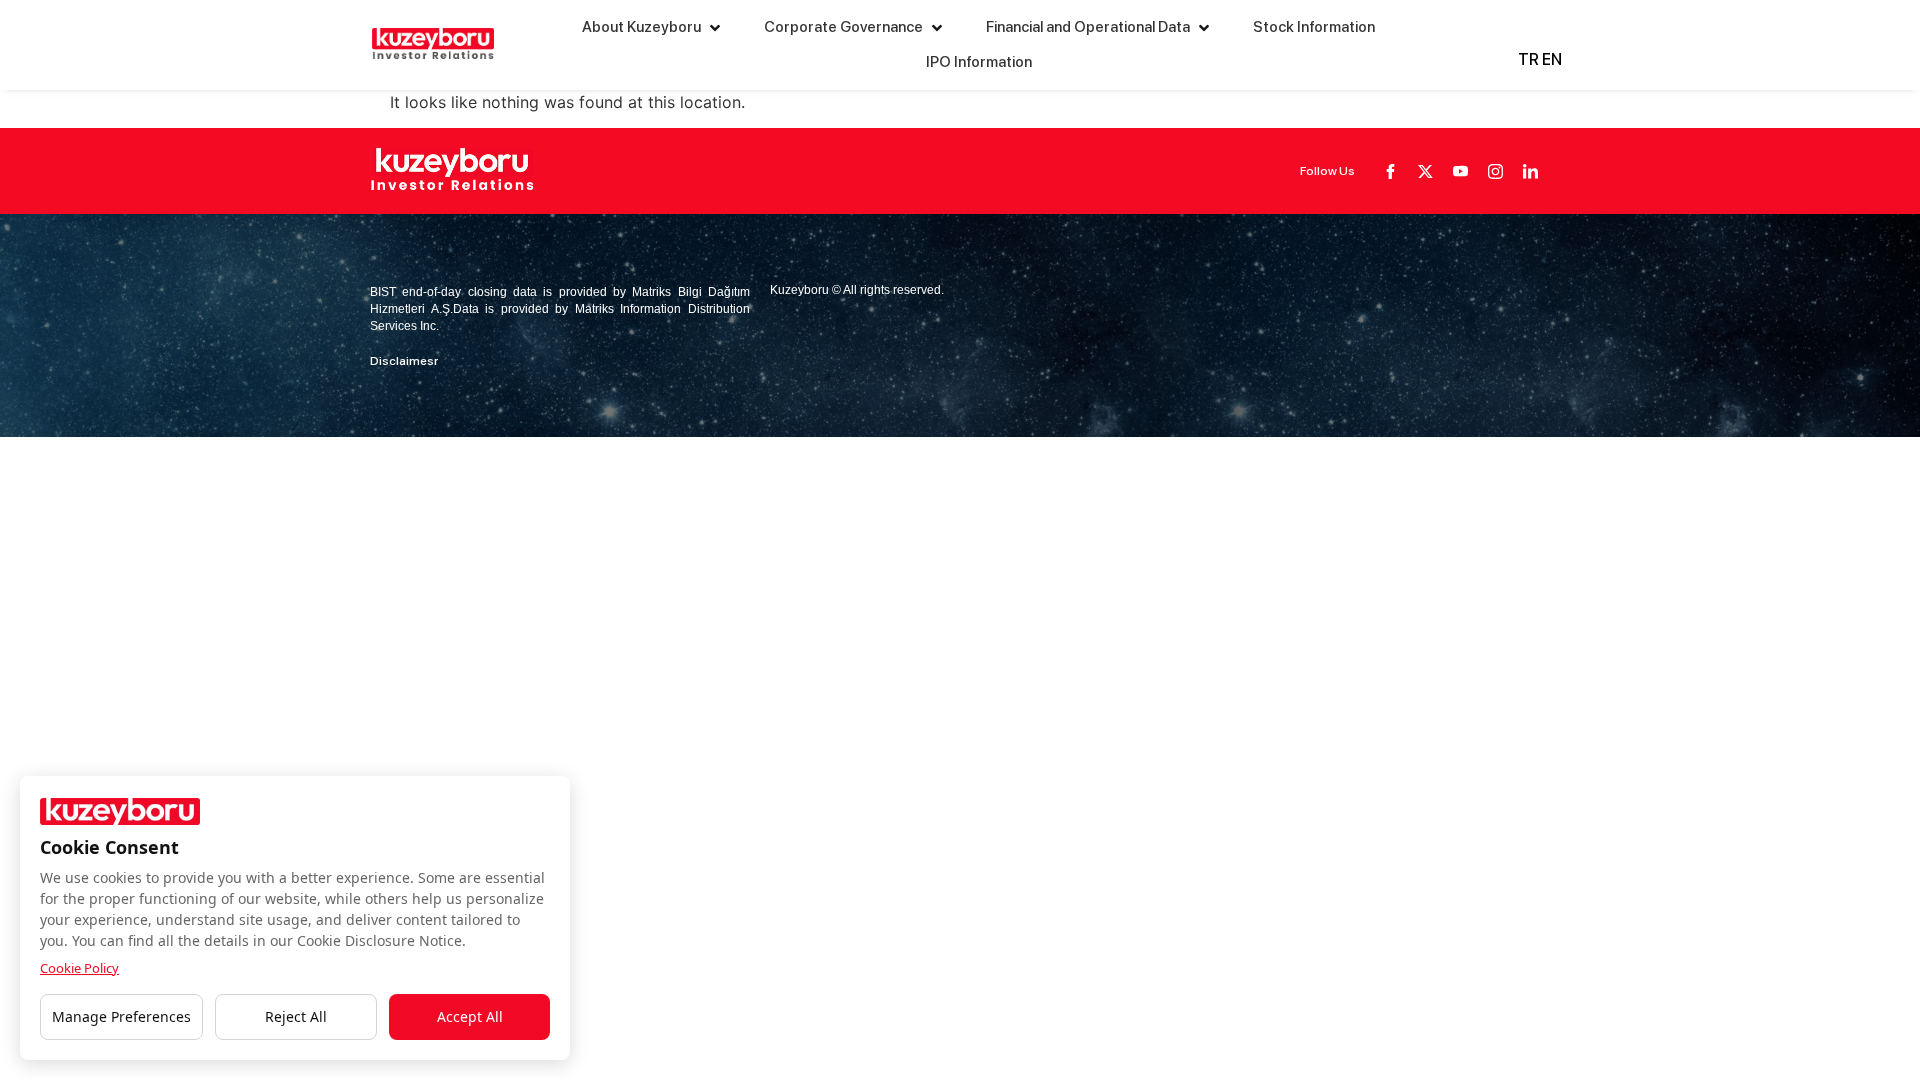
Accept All (470, 1016)
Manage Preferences (121, 1016)
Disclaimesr (404, 361)
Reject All (296, 1016)
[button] (653, 27)
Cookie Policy (79, 968)
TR (1528, 59)
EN (1552, 59)
